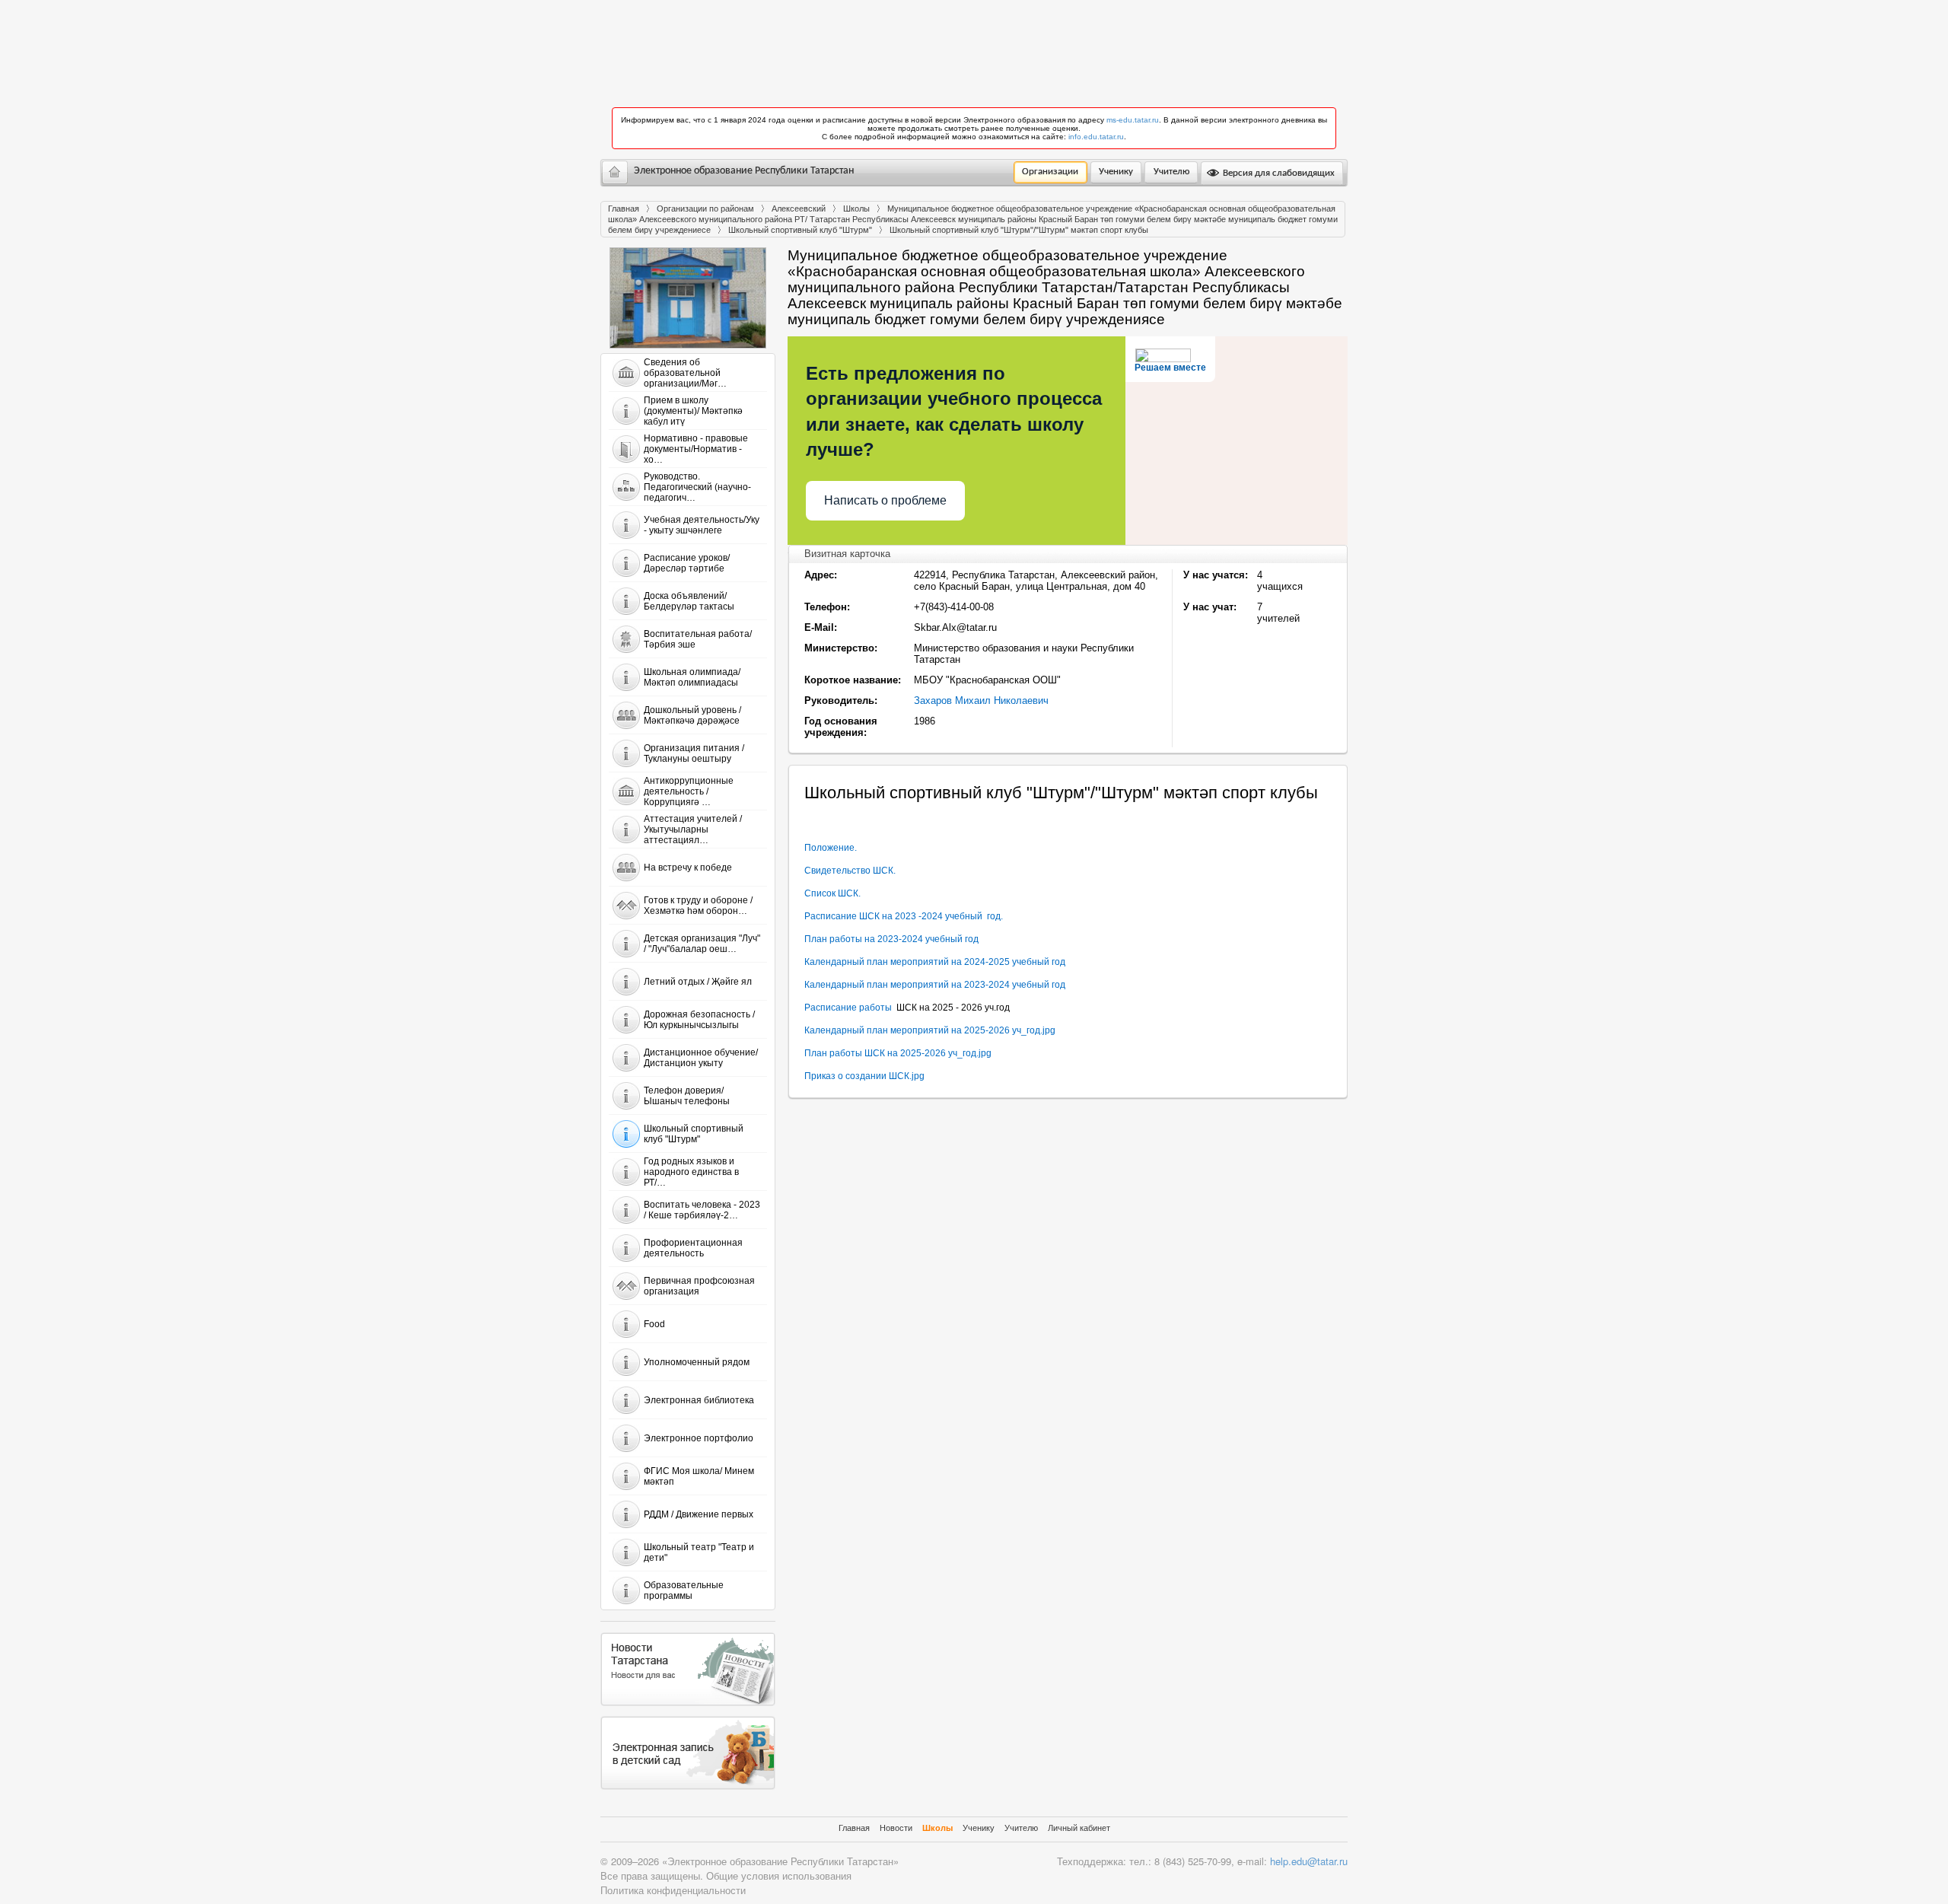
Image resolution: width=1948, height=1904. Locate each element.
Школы (856, 209)
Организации (1050, 172)
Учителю (1171, 172)
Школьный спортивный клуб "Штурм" (800, 230)
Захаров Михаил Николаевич (981, 700)
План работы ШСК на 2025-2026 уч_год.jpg (898, 1053)
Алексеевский (799, 209)
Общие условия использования (779, 1875)
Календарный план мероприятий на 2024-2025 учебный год (935, 962)
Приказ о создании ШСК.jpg (864, 1076)
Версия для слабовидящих (1278, 173)
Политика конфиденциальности (673, 1890)
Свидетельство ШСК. (850, 871)
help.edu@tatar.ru (1309, 1861)
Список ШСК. (832, 893)
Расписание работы (850, 1008)
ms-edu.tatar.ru (1133, 120)
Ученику (1116, 172)
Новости (896, 1828)
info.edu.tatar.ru (1096, 137)
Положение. (831, 848)
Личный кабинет (1079, 1828)
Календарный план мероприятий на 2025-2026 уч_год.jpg (930, 1030)
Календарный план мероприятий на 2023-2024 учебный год (935, 985)
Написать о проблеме (885, 500)
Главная (624, 209)
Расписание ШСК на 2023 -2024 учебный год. (904, 916)
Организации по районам (705, 209)
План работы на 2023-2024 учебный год (891, 939)
